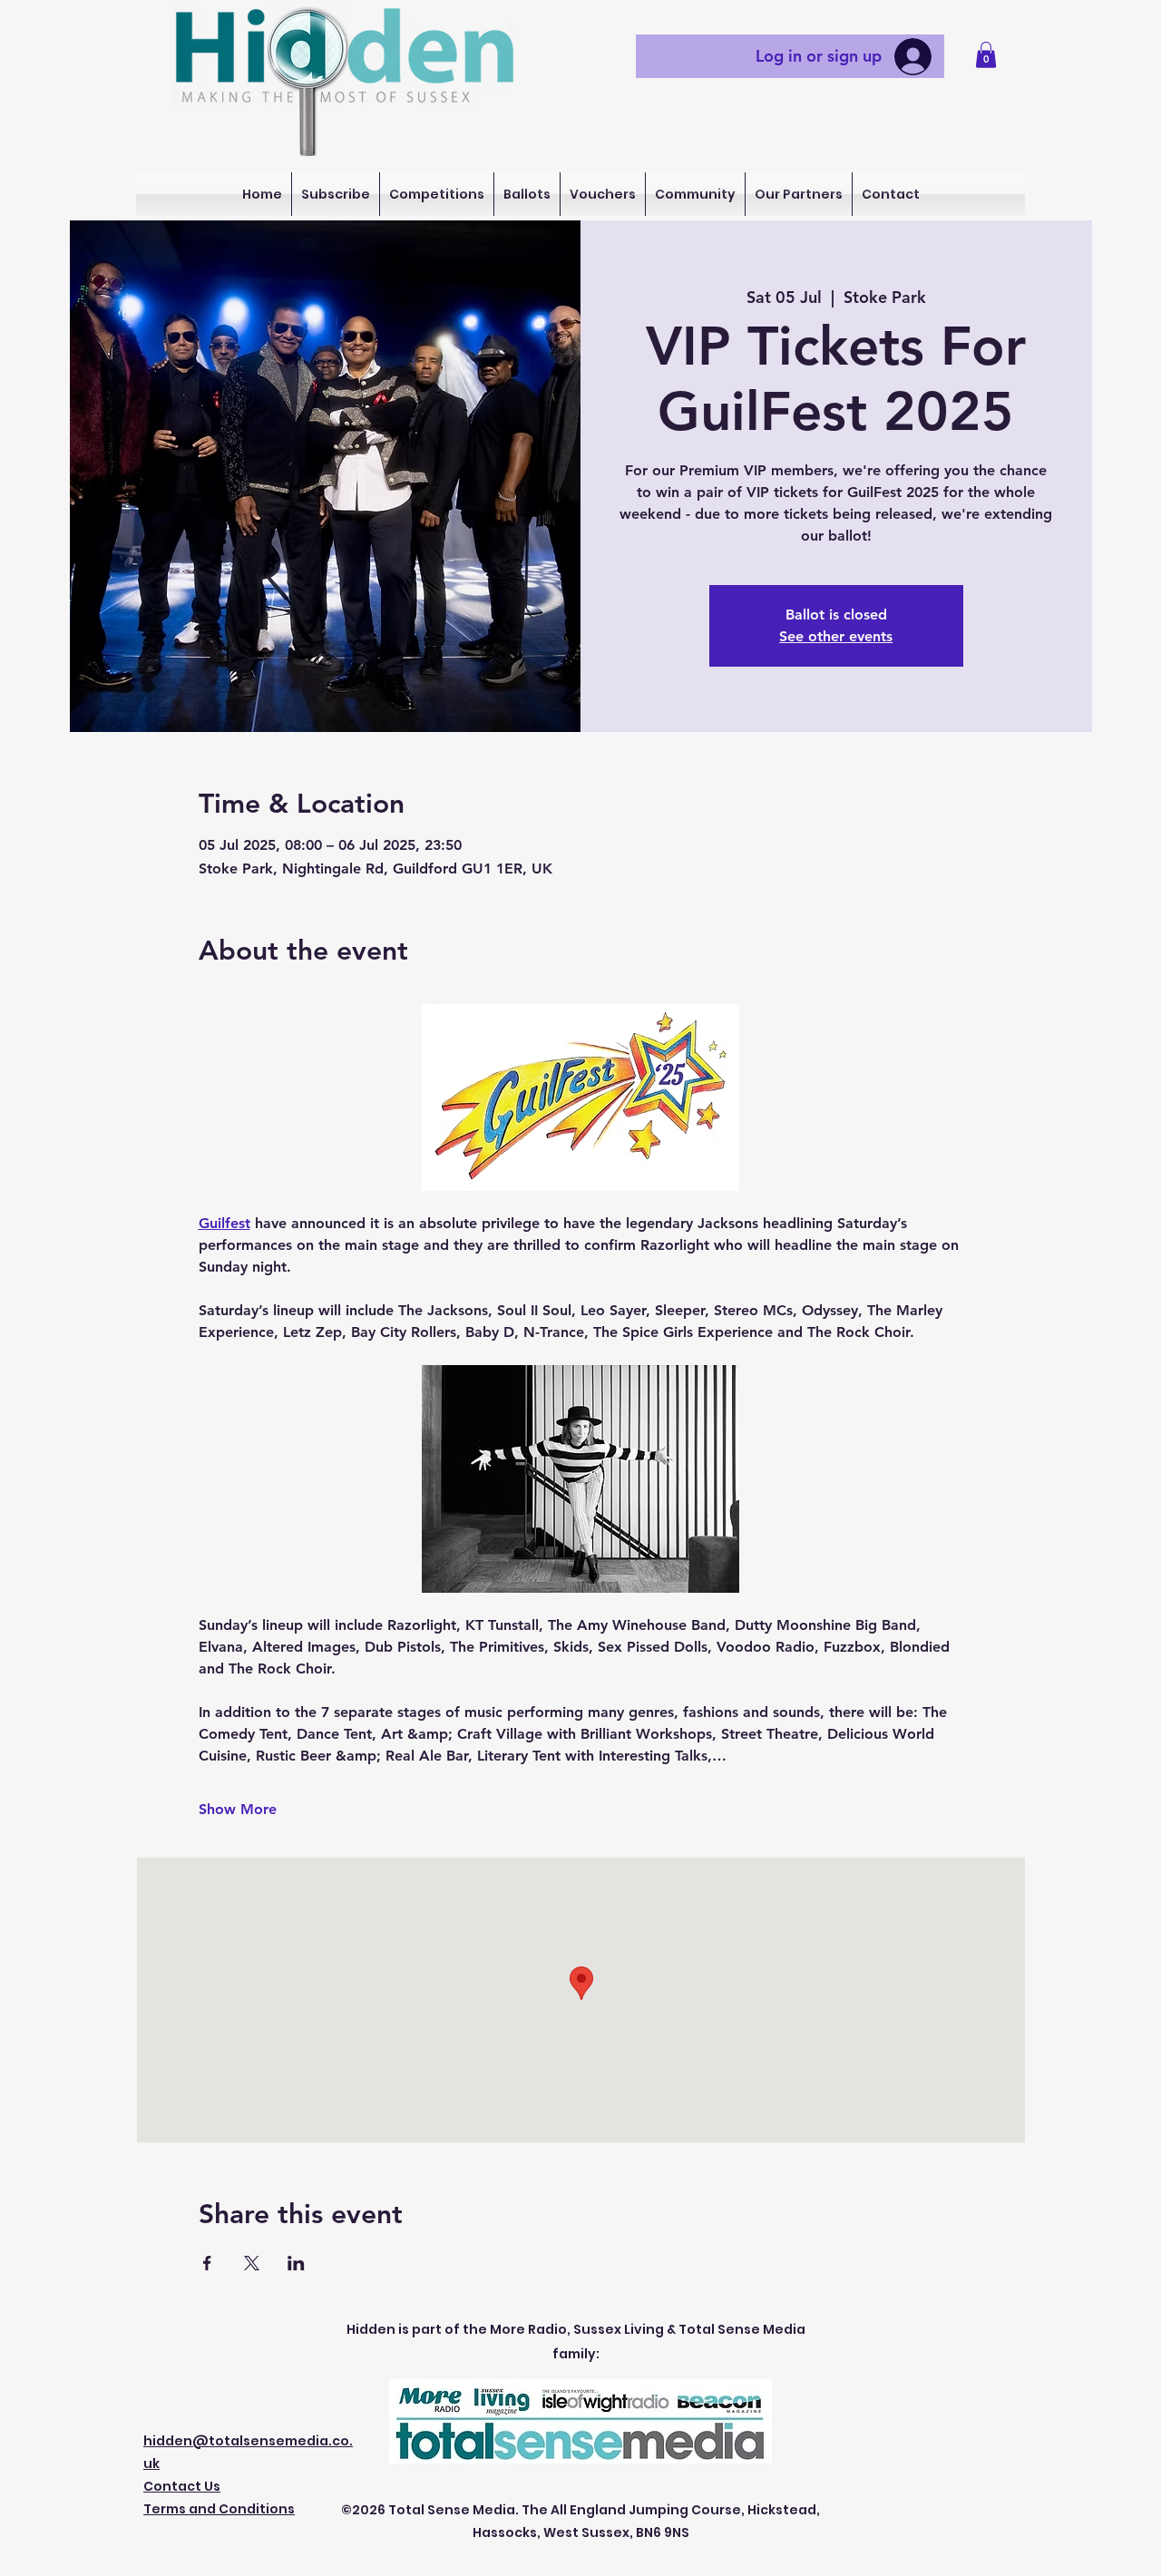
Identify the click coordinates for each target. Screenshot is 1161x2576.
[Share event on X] (252, 2263)
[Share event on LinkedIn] (296, 2263)
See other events (836, 636)
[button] (986, 55)
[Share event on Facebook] (207, 2263)
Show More (238, 1809)
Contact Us (182, 2486)
